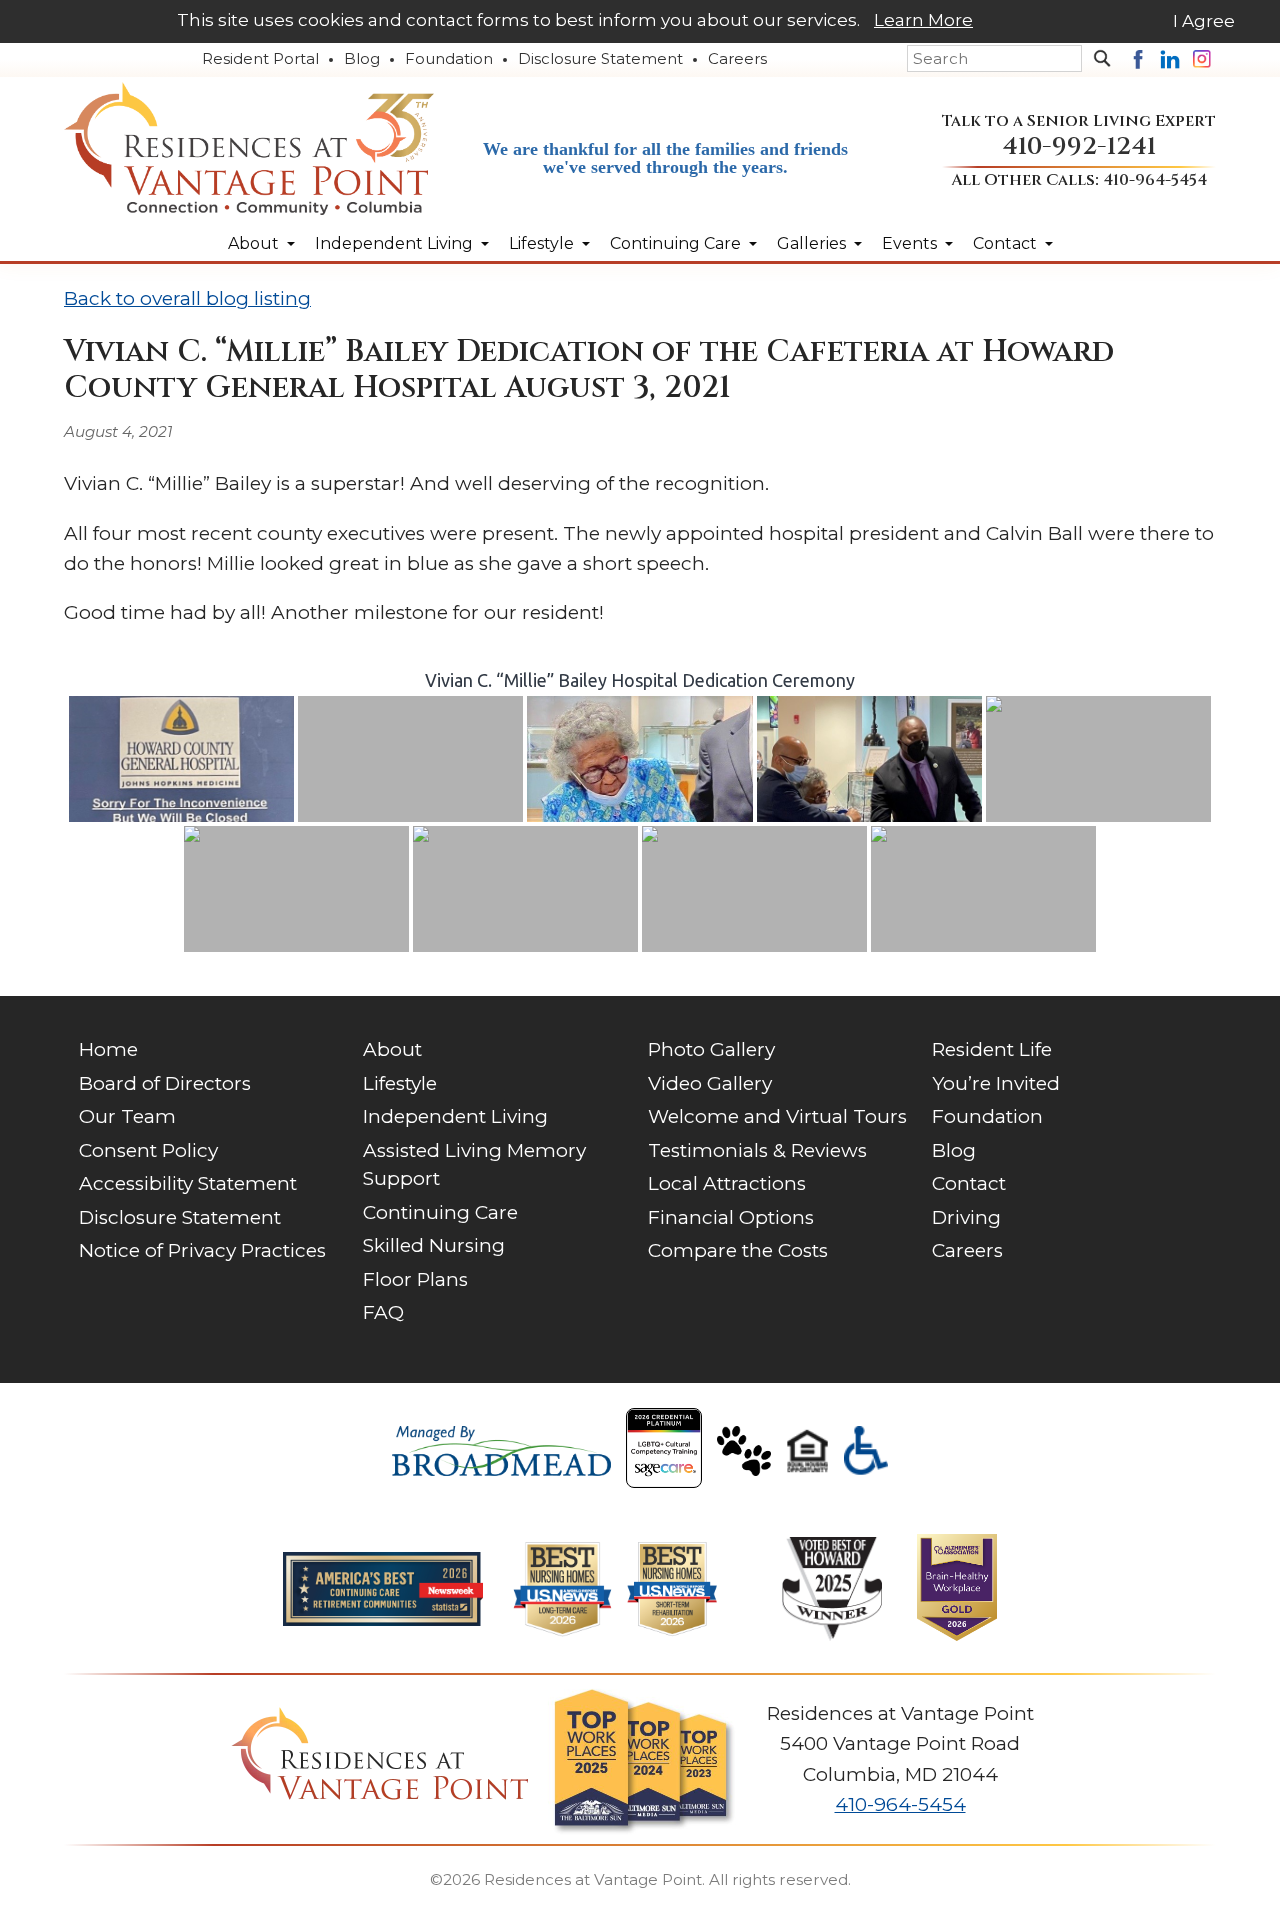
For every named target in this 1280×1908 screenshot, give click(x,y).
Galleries (811, 243)
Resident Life (992, 1049)
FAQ (383, 1312)
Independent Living (394, 243)
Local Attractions (727, 1183)
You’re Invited (996, 1083)
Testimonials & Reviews (757, 1150)
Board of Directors (165, 1083)
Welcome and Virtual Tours (777, 1116)
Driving (966, 1217)
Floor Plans (415, 1279)
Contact (1005, 243)
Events (909, 243)
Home (108, 1049)
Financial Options (731, 1217)
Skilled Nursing (434, 1245)
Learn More (923, 20)
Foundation (449, 58)
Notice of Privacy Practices (202, 1250)
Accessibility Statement (188, 1183)
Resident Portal (260, 58)
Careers (737, 58)
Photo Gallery (711, 1049)
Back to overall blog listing (187, 298)
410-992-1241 (1079, 146)
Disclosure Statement (600, 58)
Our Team (127, 1116)
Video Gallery (710, 1083)
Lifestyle (541, 243)
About (253, 243)
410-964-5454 (1155, 180)
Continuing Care (675, 243)
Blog (362, 58)
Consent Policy (148, 1150)
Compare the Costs (738, 1250)
